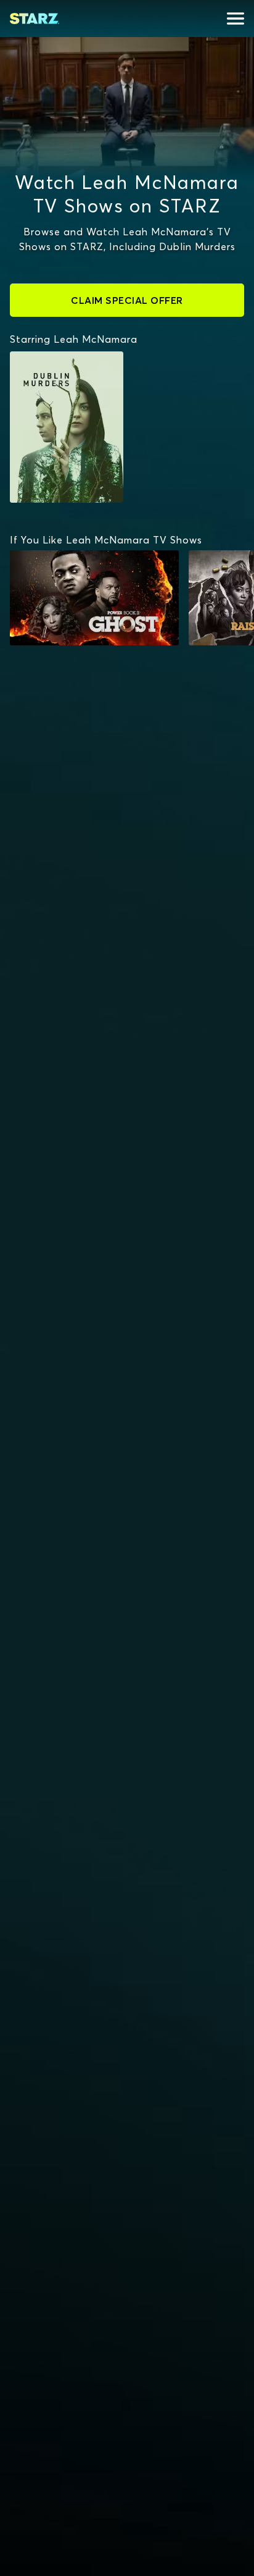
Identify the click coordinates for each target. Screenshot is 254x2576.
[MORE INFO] (94, 598)
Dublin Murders (56, 358)
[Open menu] (236, 19)
